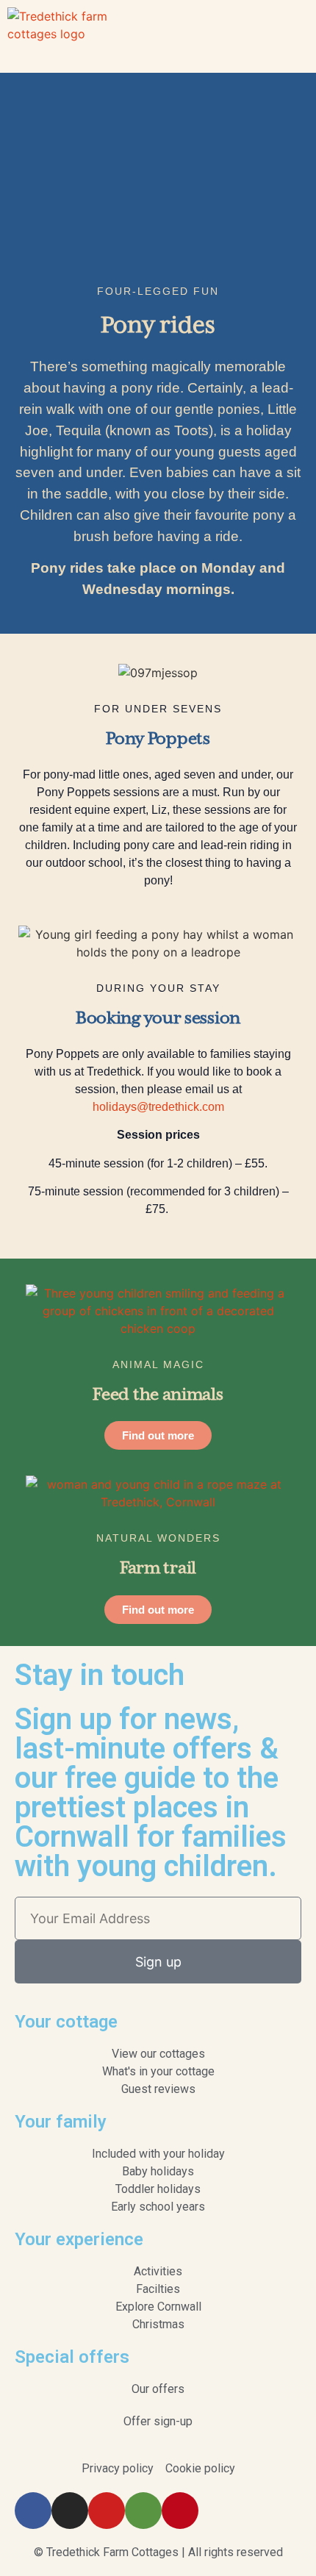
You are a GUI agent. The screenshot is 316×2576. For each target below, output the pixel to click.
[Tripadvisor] (143, 2511)
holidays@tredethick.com (158, 1107)
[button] (298, 36)
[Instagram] (70, 2511)
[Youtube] (107, 2511)
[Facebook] (33, 2511)
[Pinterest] (180, 2511)
